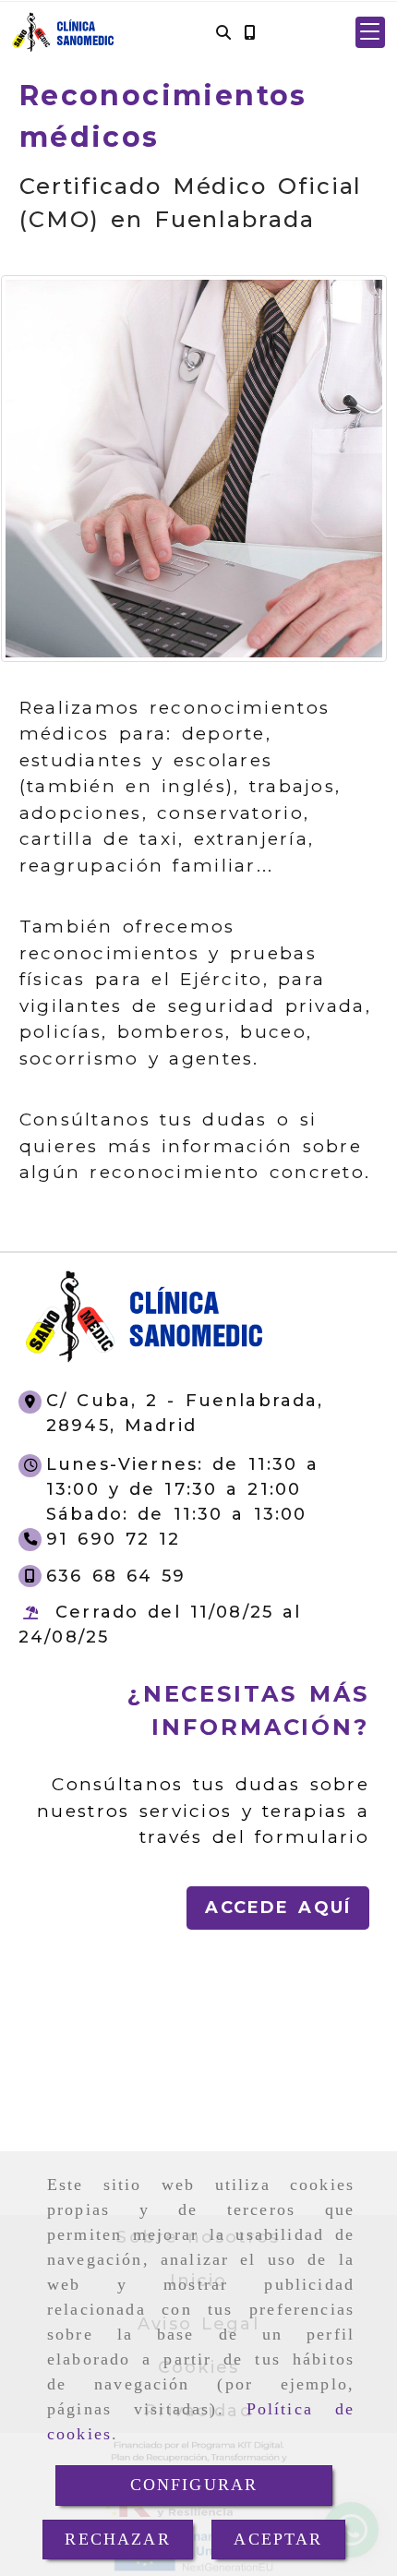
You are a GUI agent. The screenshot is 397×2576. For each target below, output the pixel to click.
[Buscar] (223, 33)
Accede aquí (278, 1908)
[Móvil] (249, 33)
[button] (370, 32)
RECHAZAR (117, 2539)
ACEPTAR (278, 2539)
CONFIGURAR (194, 2485)
